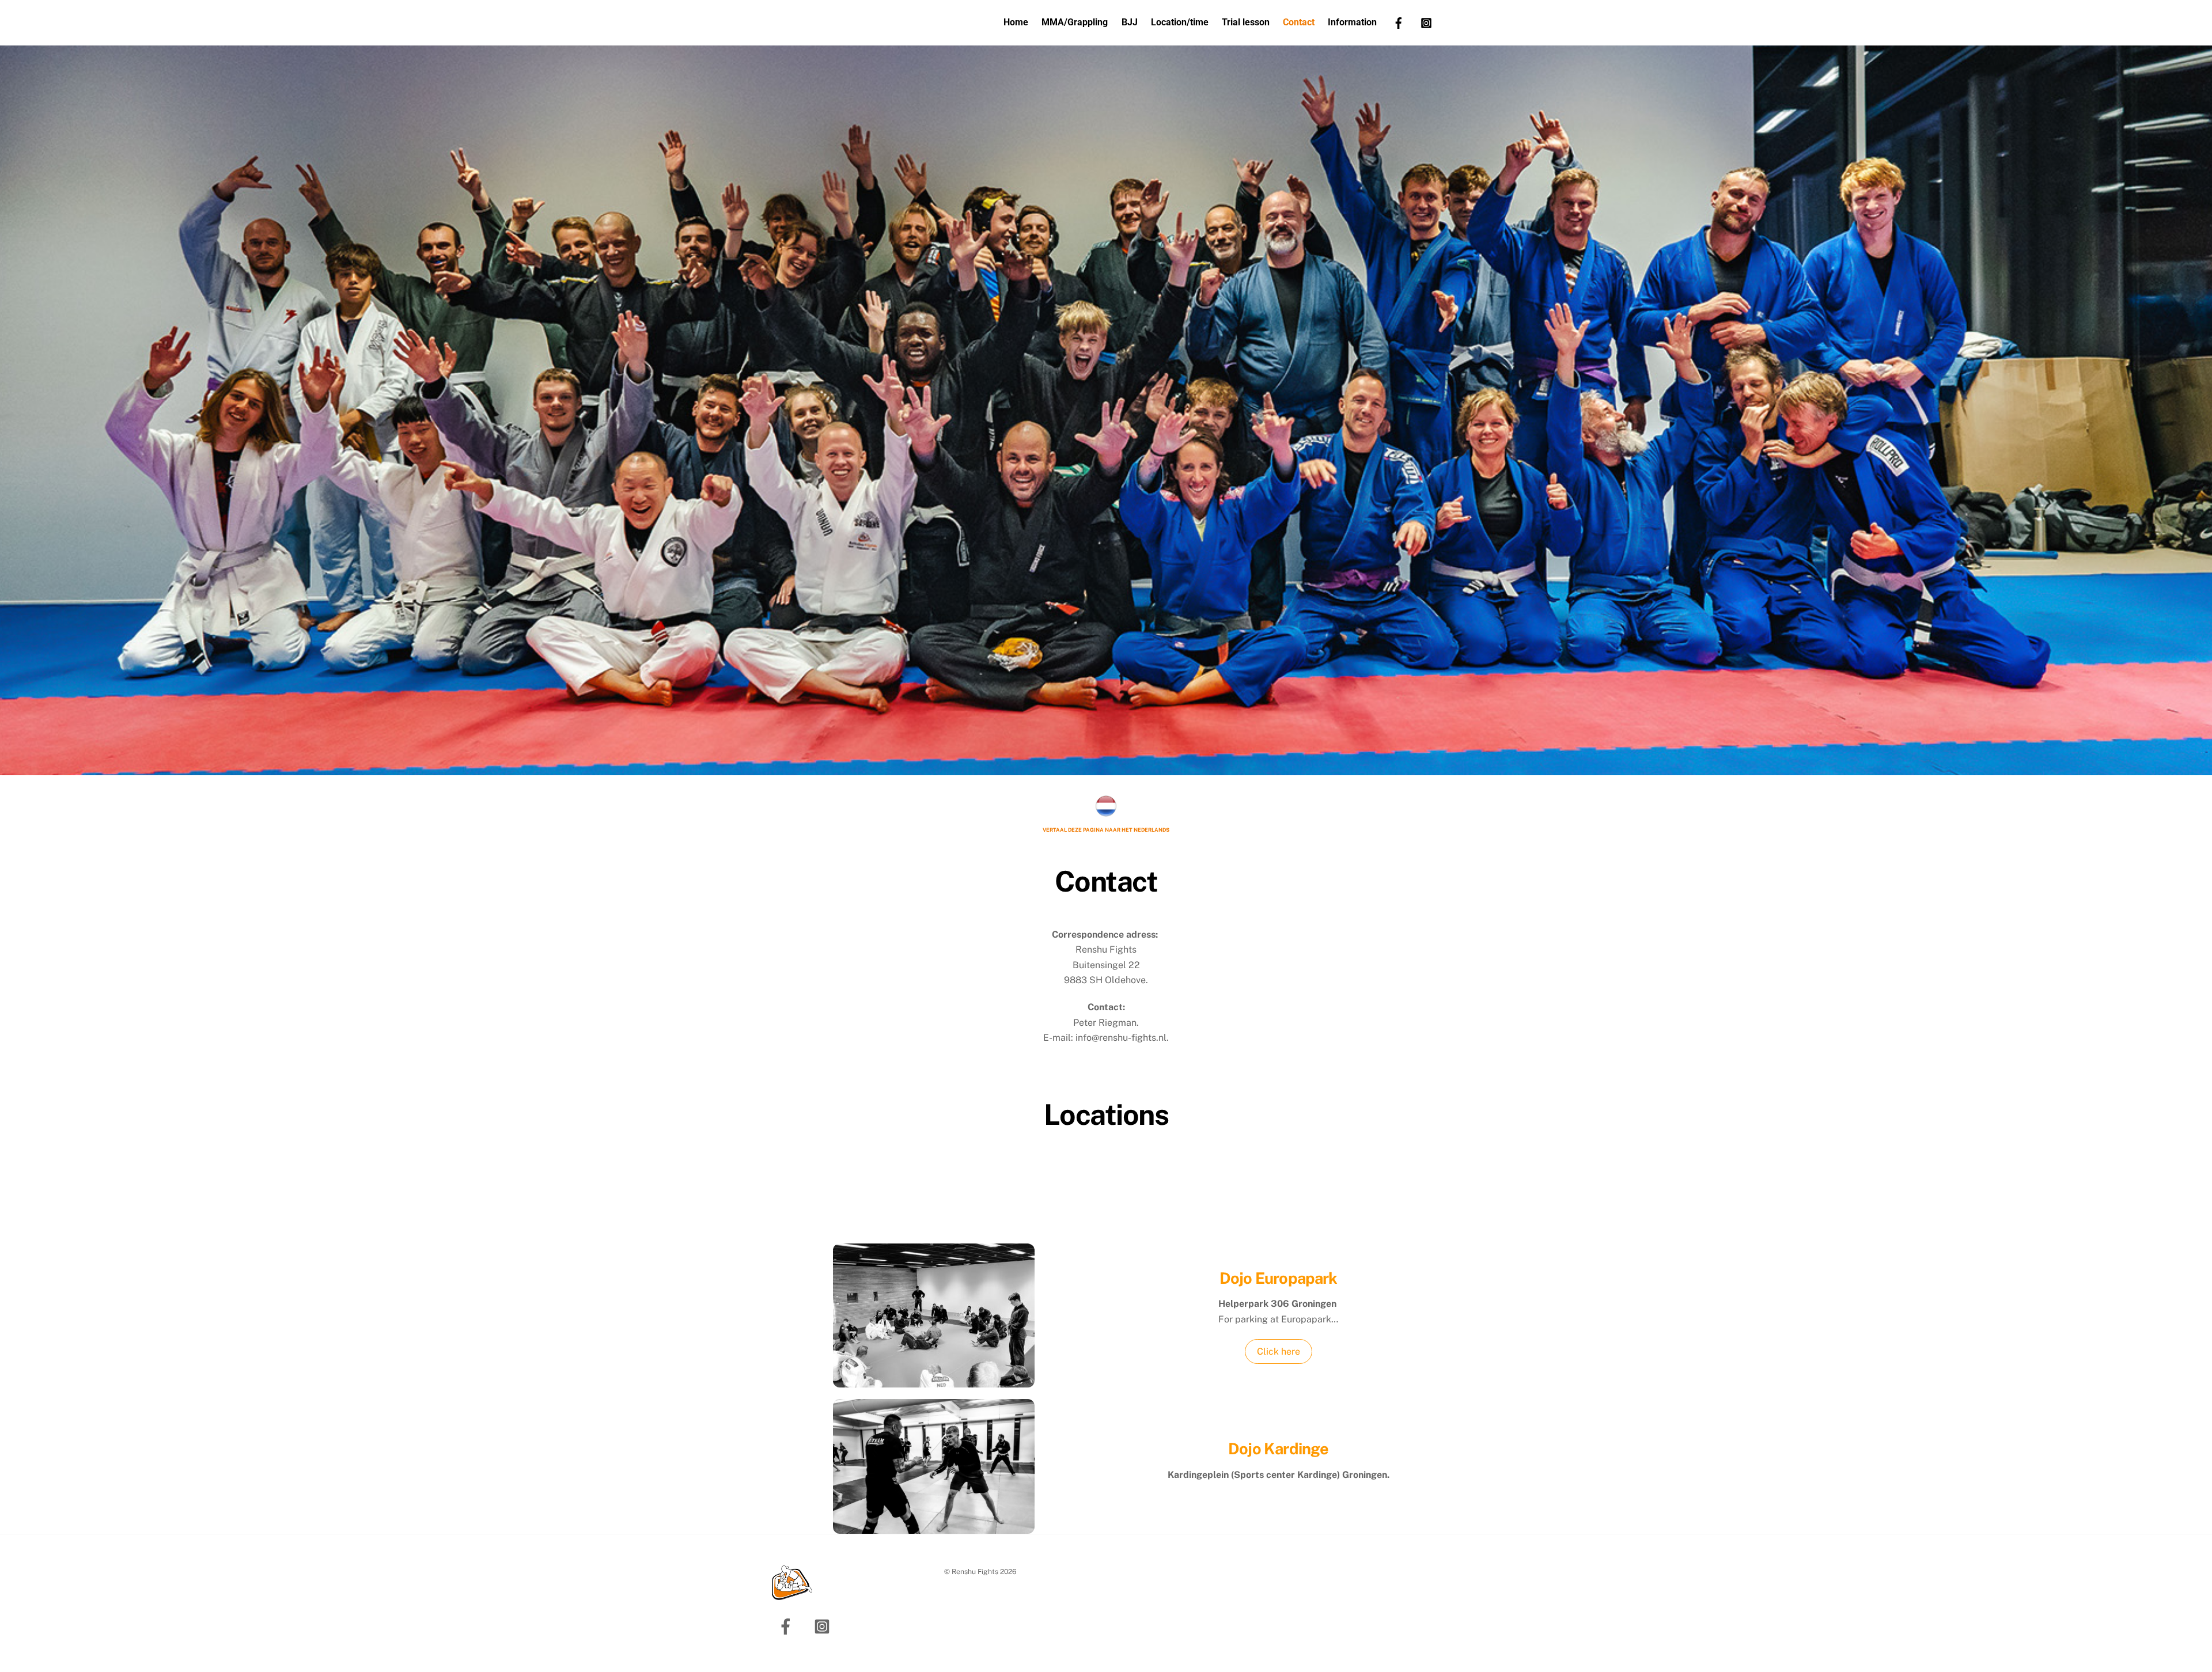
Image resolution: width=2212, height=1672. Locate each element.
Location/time (1180, 22)
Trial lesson (1246, 22)
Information (1352, 22)
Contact (1299, 22)
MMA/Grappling (1075, 22)
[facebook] (1399, 22)
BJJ (1130, 22)
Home (1016, 22)
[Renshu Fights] (792, 1595)
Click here (1279, 1351)
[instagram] (1426, 22)
